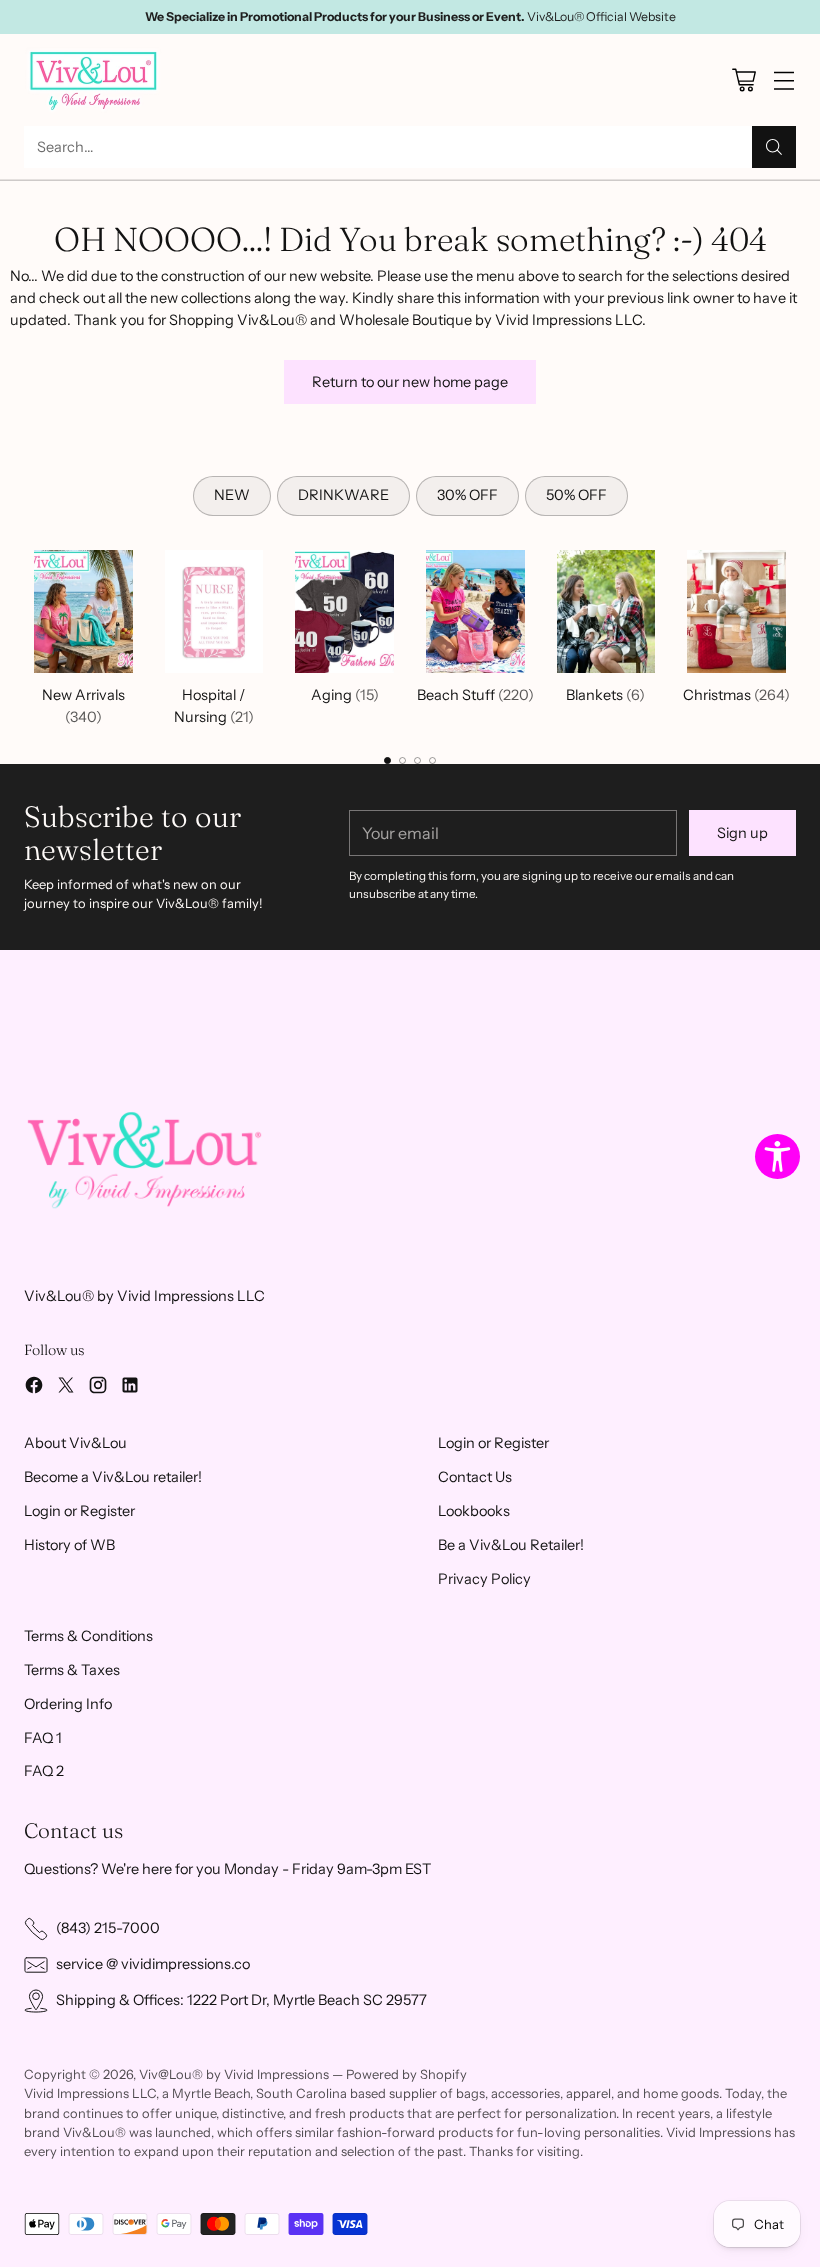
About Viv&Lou (75, 1443)
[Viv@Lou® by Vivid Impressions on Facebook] (34, 1388)
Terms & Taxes (72, 1670)
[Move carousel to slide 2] (402, 760)
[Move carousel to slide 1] (387, 760)
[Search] (774, 147)
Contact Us (475, 1477)
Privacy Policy (484, 1579)
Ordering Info (68, 1704)
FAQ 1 (43, 1738)
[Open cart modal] (743, 80)
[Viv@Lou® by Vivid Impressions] (94, 80)
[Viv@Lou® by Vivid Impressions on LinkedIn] (130, 1388)
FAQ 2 (44, 1771)
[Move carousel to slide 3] (417, 760)
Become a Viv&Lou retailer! (113, 1477)
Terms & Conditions (88, 1636)
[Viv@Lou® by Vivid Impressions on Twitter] (66, 1388)
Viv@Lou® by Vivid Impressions (234, 2074)
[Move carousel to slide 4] (432, 760)
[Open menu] (783, 80)
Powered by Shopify (406, 2074)
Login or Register (79, 1511)
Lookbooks (474, 1511)
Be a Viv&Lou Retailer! (511, 1545)
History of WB (69, 1545)
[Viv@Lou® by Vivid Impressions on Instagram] (98, 1388)
